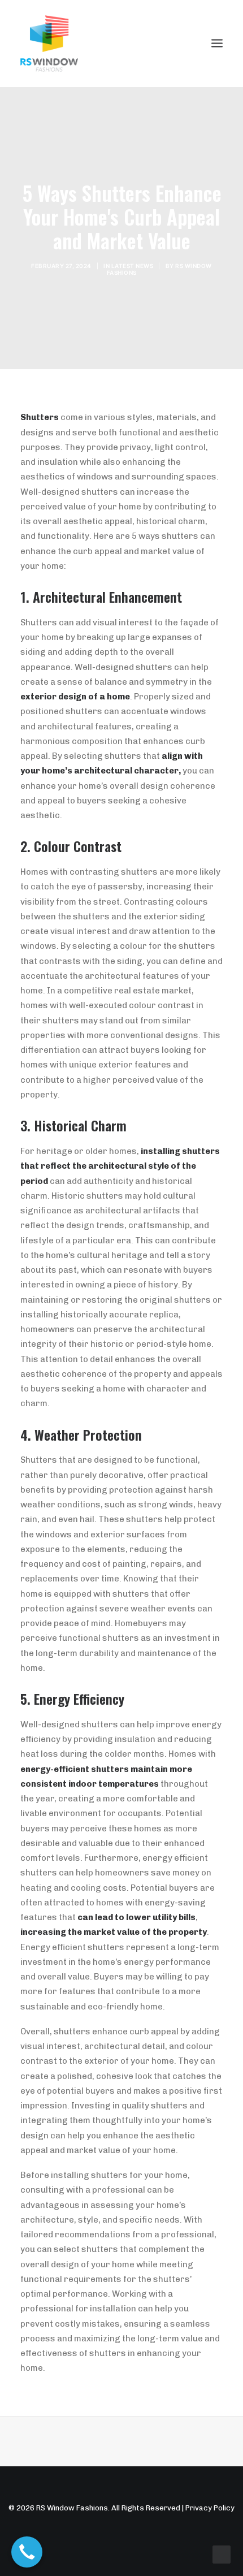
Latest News (133, 266)
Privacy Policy (210, 2508)
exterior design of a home (75, 697)
